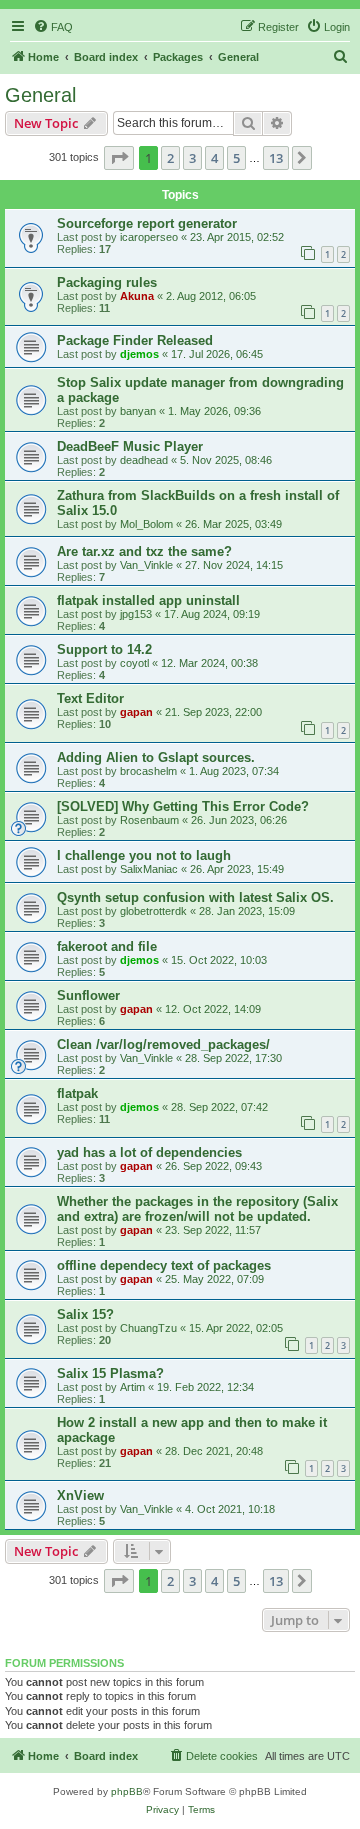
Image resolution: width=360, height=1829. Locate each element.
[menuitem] (53, 27)
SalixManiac (149, 869)
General (40, 95)
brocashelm (148, 771)
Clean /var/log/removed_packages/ (163, 1044)
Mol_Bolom (146, 524)
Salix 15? (85, 1314)
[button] (119, 158)
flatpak (77, 1093)
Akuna (137, 296)
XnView (80, 1495)
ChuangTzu (148, 1328)
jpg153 (136, 614)
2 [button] (170, 158)
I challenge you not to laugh (144, 855)
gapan (136, 712)
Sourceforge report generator (147, 223)
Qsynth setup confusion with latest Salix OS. (195, 897)
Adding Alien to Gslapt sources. (156, 757)
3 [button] (192, 158)
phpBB (127, 1791)
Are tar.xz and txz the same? (144, 551)
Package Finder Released (135, 340)
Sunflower (88, 995)
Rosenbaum (149, 820)
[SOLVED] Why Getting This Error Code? (183, 806)
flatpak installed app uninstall (148, 600)
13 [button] (276, 158)
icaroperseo (149, 237)
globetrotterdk (153, 911)
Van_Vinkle (146, 565)
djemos (139, 354)
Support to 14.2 (104, 649)
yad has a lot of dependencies (149, 1152)
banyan (138, 411)
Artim (132, 1387)
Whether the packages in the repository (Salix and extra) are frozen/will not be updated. (197, 1209)
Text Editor (90, 698)
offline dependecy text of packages (164, 1265)
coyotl (134, 663)
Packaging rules (107, 282)
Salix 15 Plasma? (110, 1373)
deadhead (144, 460)
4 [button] (214, 158)
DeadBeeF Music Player (130, 446)
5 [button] (236, 158)
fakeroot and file (107, 946)
